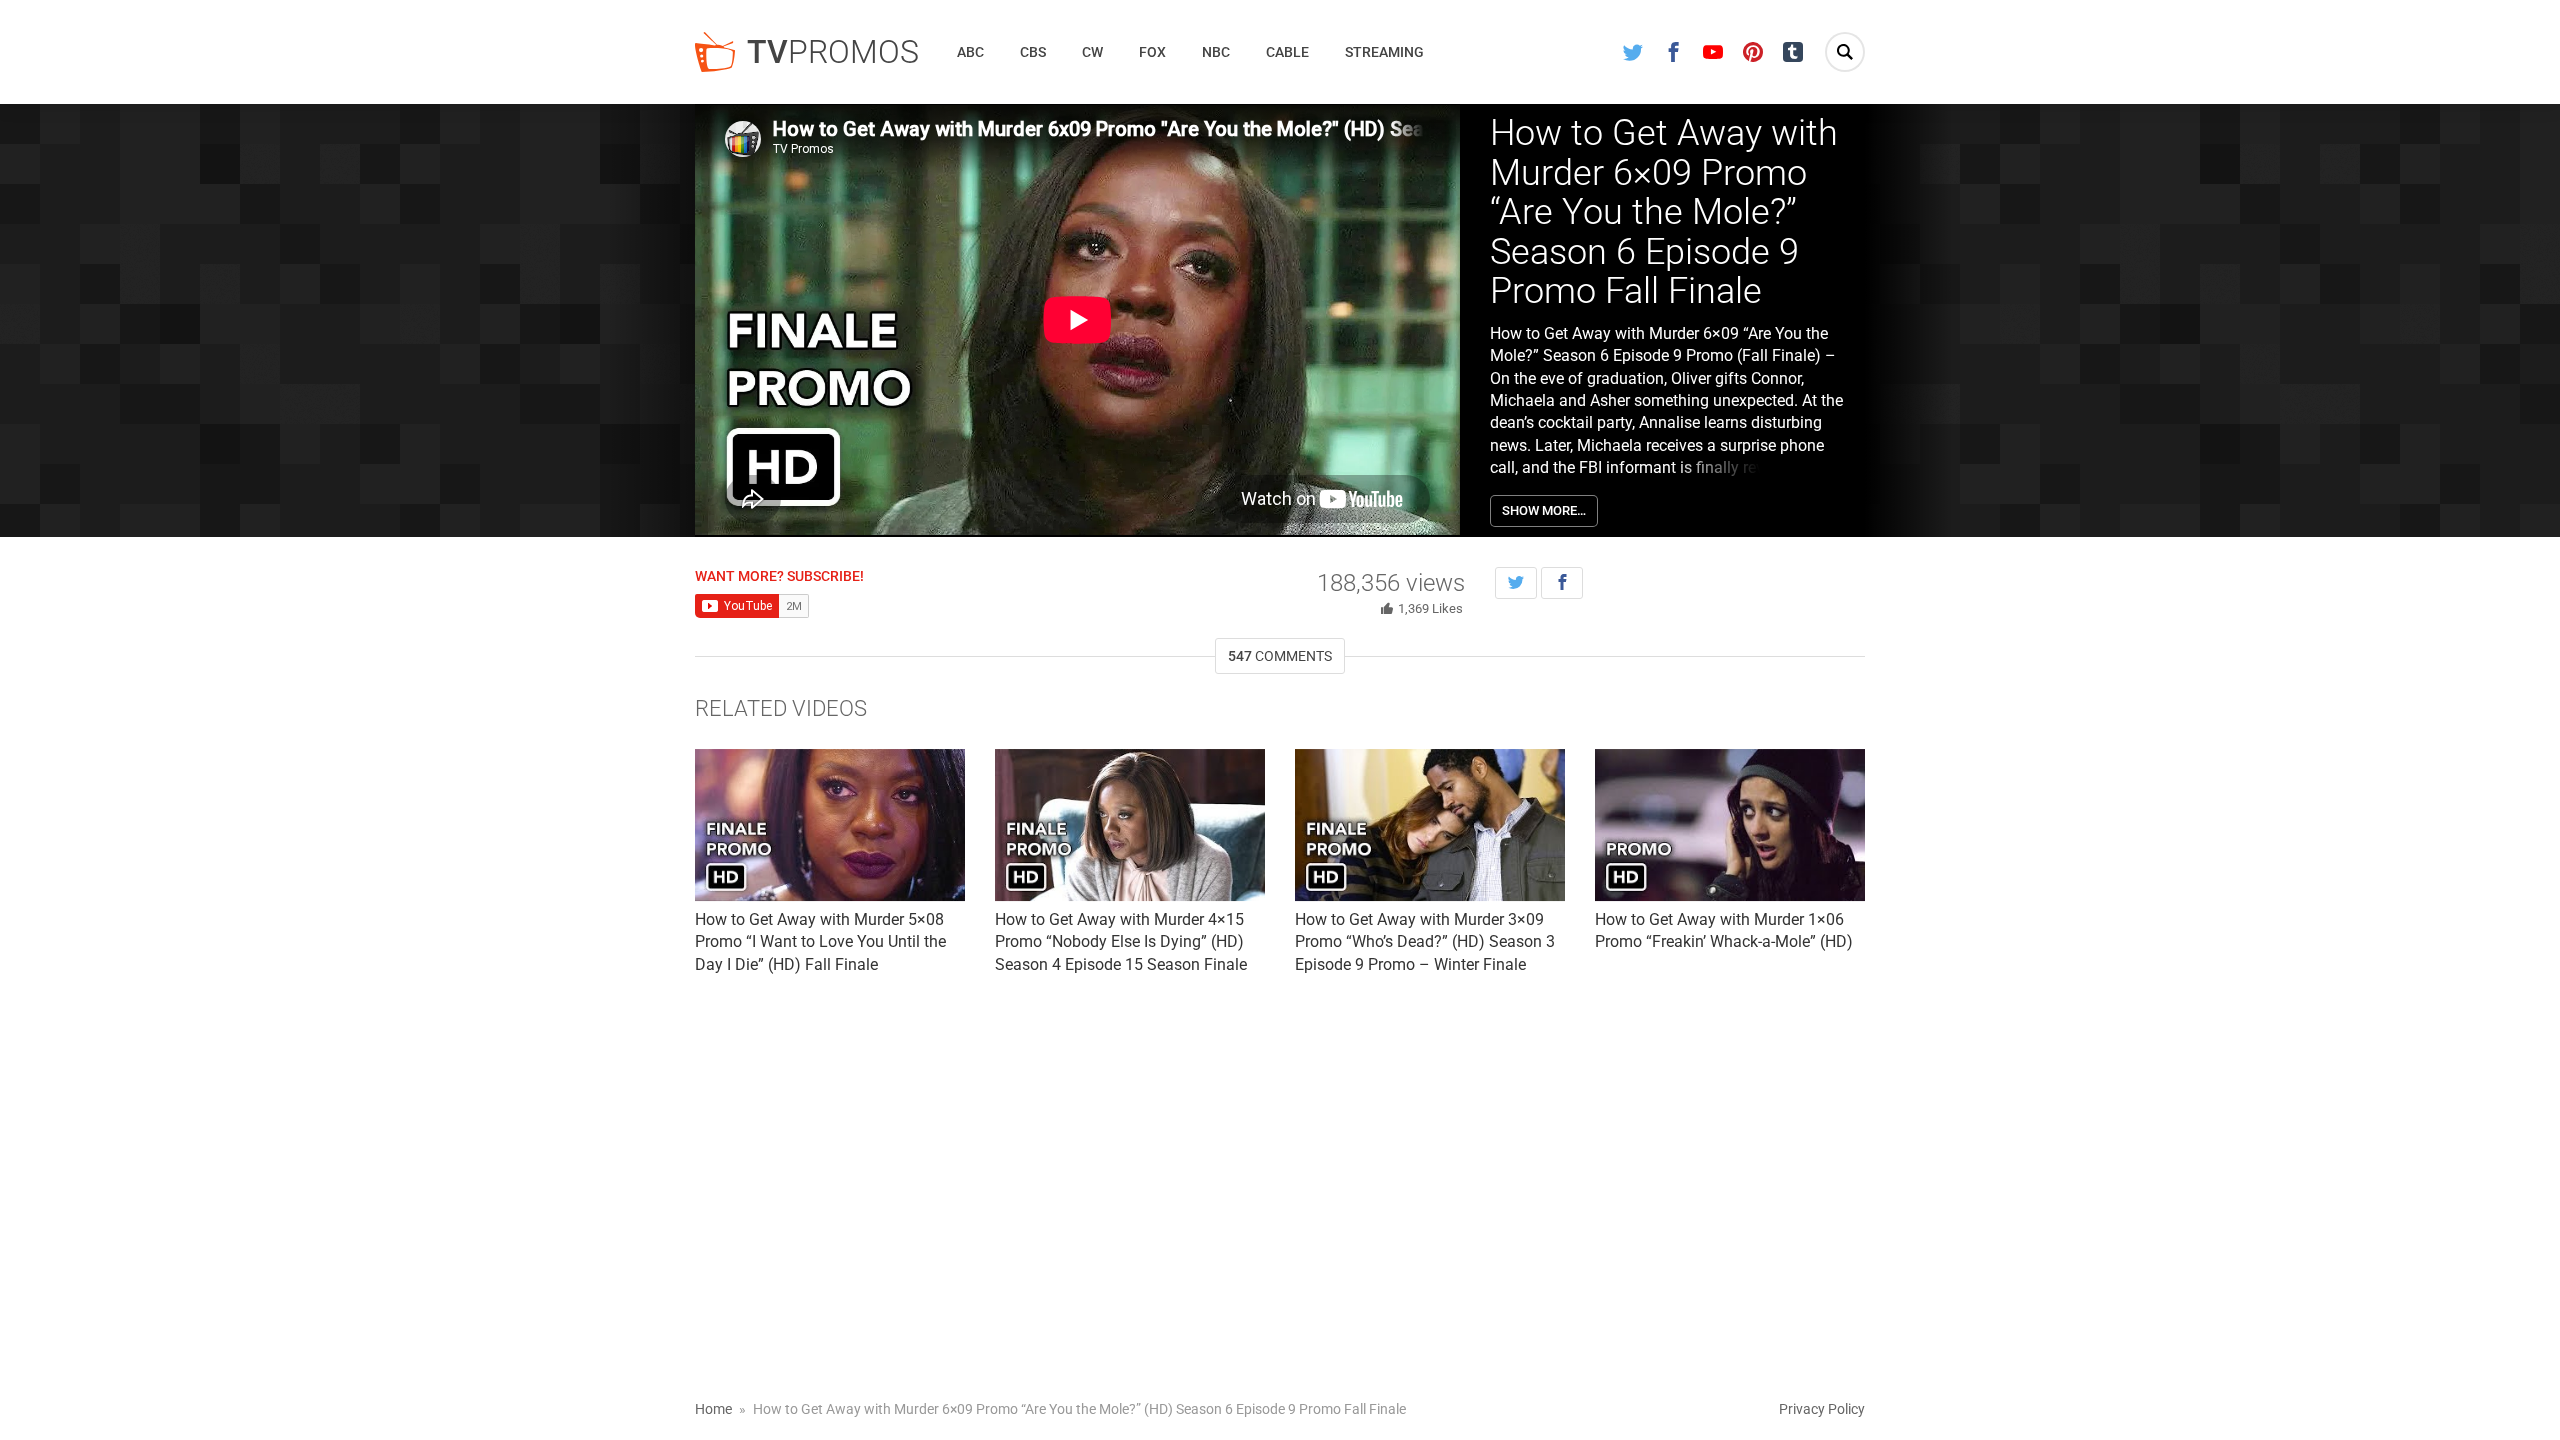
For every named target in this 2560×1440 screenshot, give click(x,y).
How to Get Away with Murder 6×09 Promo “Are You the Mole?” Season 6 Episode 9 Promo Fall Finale (1664, 212)
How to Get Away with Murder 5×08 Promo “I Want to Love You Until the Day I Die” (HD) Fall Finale (820, 942)
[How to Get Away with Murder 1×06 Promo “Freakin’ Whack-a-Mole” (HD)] (1730, 825)
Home (713, 1409)
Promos (833, 52)
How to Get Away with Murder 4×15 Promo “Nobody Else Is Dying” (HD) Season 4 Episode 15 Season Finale (1121, 942)
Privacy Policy (1822, 1409)
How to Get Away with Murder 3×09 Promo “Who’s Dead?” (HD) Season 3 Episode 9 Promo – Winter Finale (1425, 942)
